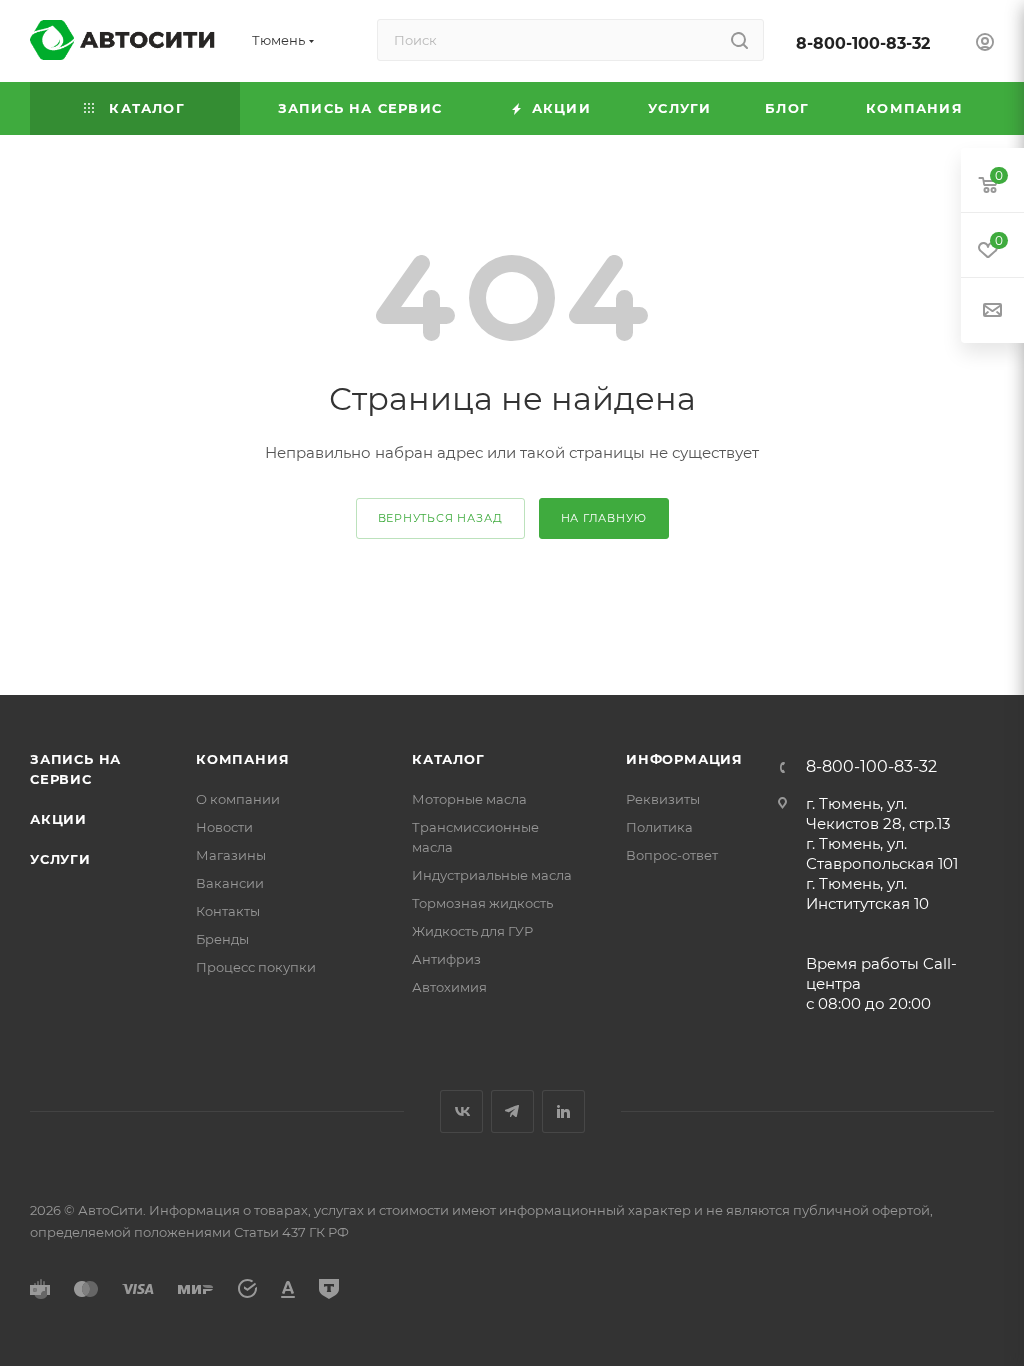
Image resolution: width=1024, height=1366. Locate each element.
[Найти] (739, 40)
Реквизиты (663, 799)
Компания (242, 759)
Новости (224, 827)
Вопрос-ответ (672, 855)
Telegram (512, 1111)
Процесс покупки (256, 967)
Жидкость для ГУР (472, 931)
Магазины (231, 855)
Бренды (222, 939)
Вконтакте (461, 1111)
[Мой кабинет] (985, 44)
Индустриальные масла (492, 875)
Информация (684, 759)
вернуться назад (440, 518)
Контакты (228, 911)
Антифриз (446, 959)
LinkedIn (563, 1111)
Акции (58, 819)
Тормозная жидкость (482, 903)
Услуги (60, 859)
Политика (659, 827)
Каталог (448, 759)
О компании (238, 799)
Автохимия (449, 987)
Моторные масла (469, 799)
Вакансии (230, 883)
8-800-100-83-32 (863, 43)
